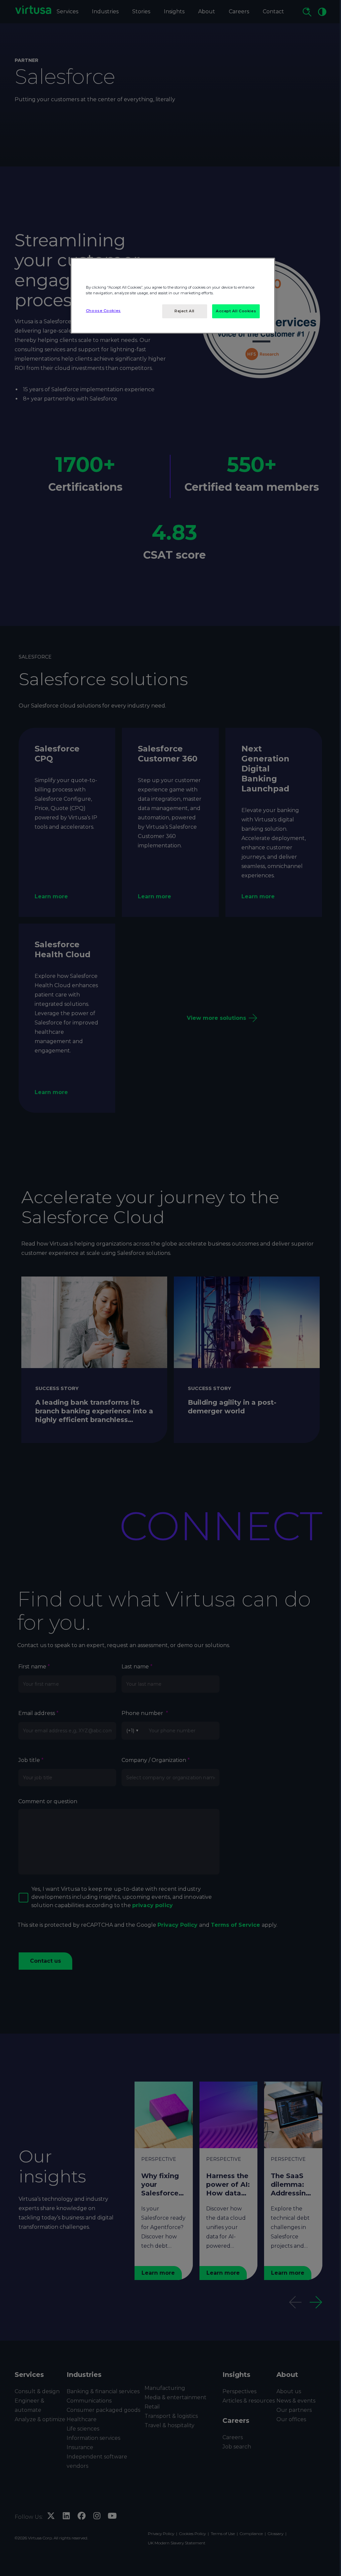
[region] (173, 296)
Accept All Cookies (236, 311)
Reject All (184, 311)
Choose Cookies (103, 311)
